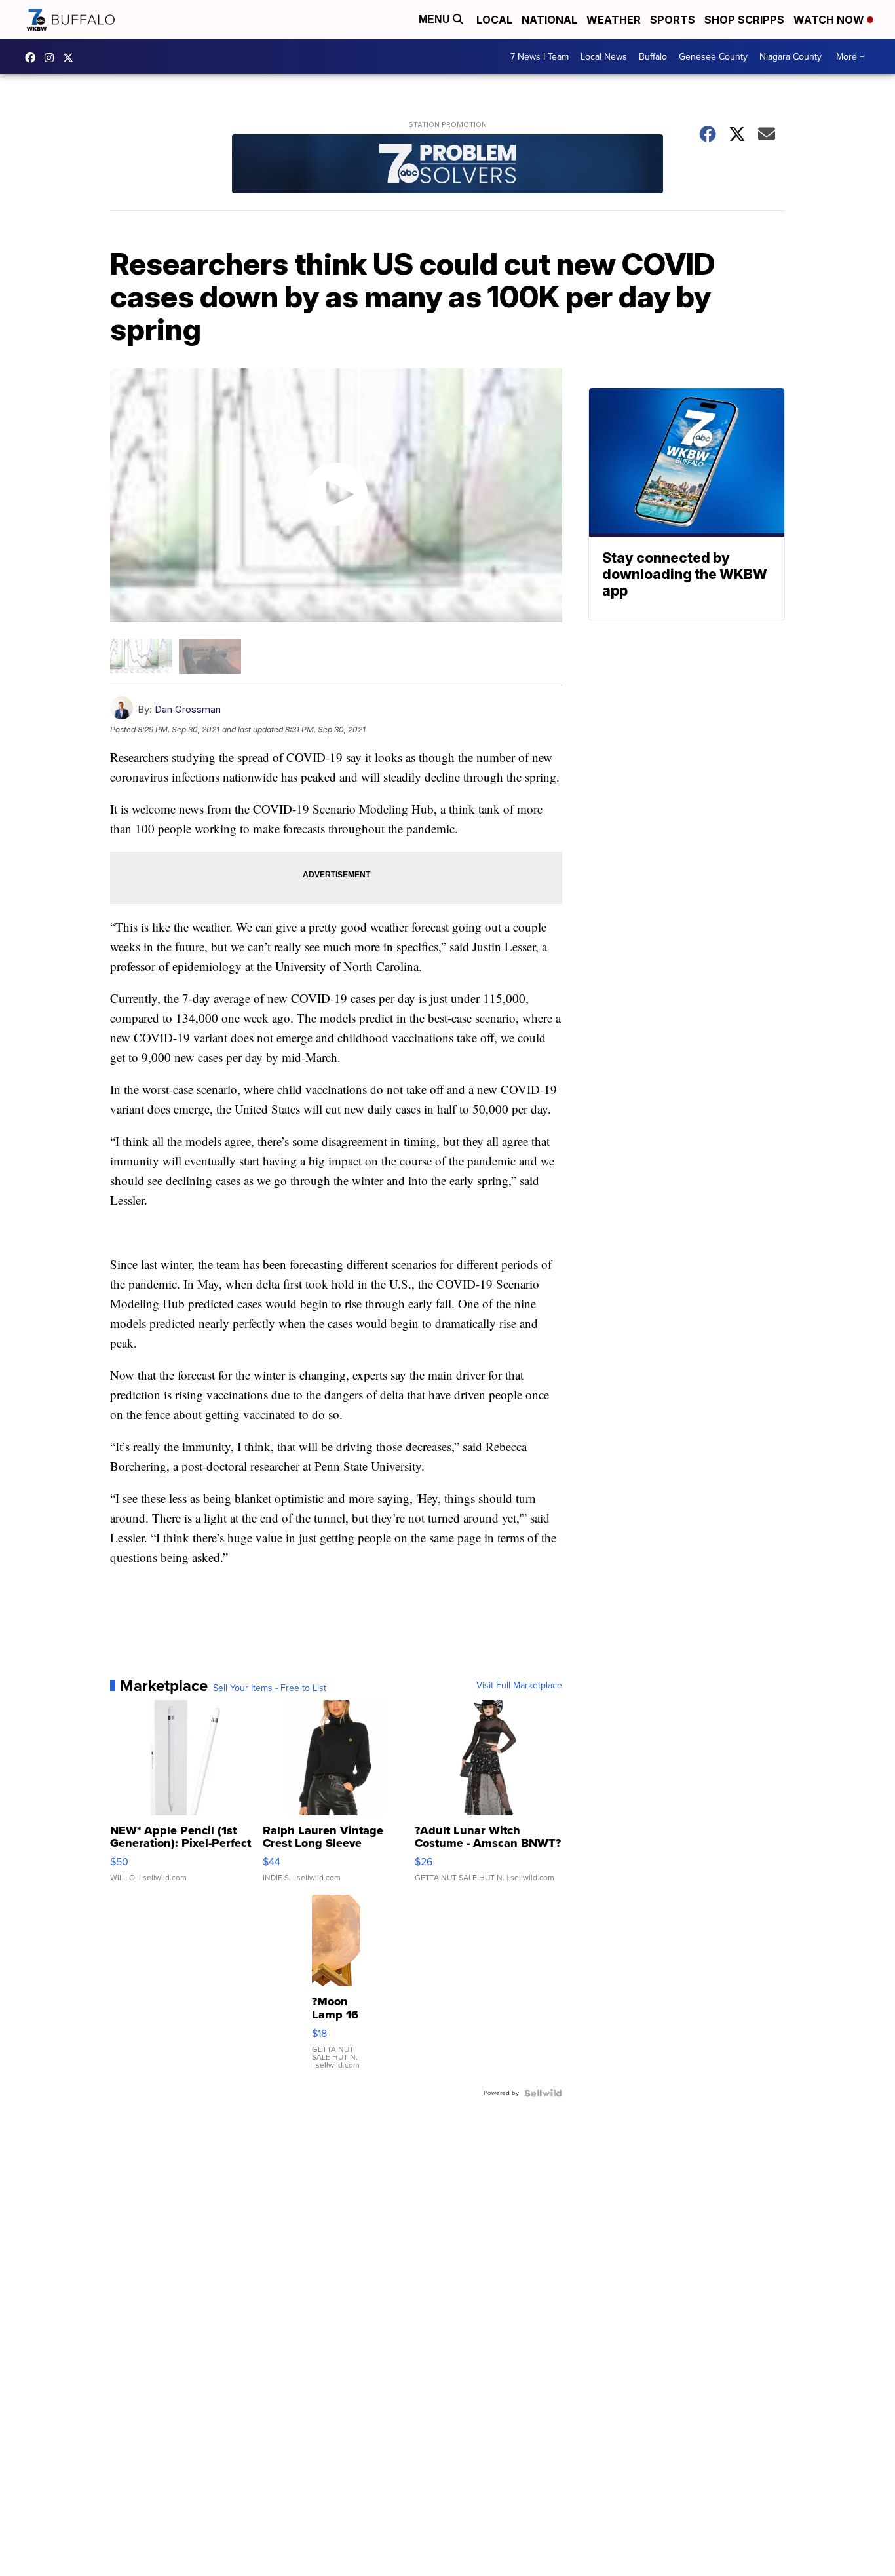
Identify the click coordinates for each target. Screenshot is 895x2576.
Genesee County (713, 57)
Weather (614, 20)
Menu (436, 19)
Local (494, 20)
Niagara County (790, 57)
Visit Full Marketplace (519, 1686)
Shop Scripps (744, 20)
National (549, 20)
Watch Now (830, 20)
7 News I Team (540, 57)
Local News (604, 57)
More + (850, 57)
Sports (673, 20)
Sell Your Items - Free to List (270, 1688)
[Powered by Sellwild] (543, 2093)
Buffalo (653, 57)
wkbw (52, 58)
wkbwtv (33, 58)
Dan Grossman (188, 709)
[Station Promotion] (447, 165)
